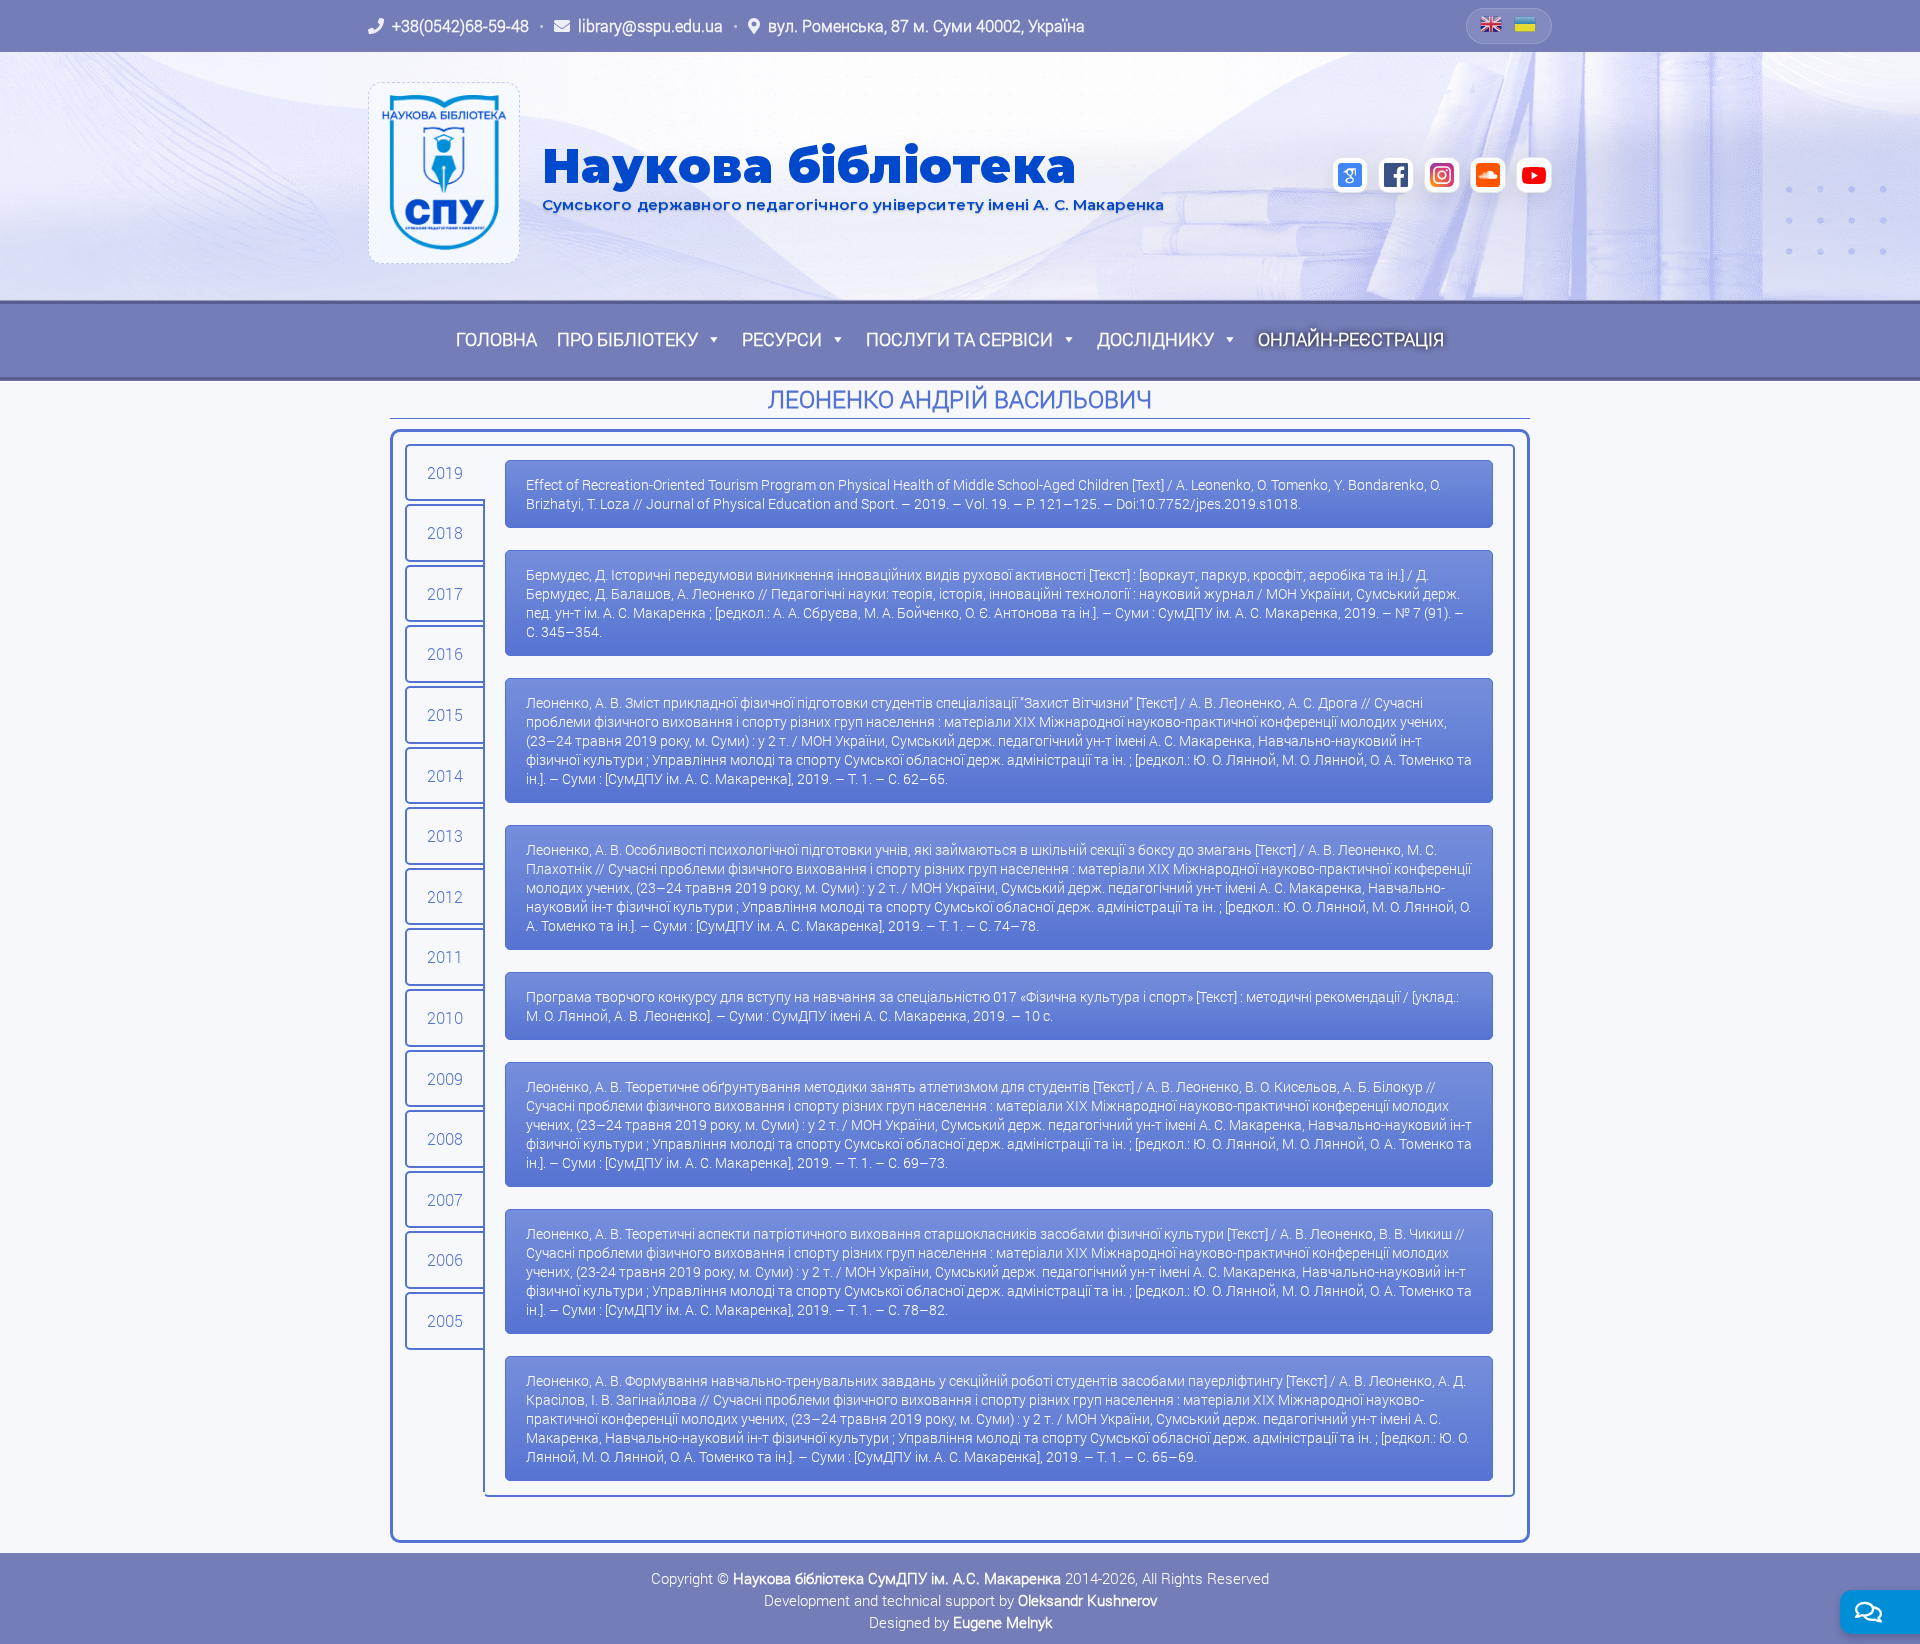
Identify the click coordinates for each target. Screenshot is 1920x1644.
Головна (496, 339)
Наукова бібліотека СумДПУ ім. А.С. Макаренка (897, 1578)
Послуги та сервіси (959, 339)
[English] (1492, 24)
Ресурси (782, 339)
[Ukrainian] (1526, 24)
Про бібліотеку (627, 339)
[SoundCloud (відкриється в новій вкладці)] (1488, 175)
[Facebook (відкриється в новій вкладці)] (1396, 175)
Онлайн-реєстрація (1351, 339)
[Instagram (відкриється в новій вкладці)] (1442, 175)
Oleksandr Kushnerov (1087, 1600)
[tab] (445, 473)
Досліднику (1155, 339)
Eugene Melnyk (1002, 1622)
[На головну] (444, 173)
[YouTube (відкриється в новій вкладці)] (1534, 175)
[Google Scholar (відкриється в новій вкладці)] (1350, 175)
